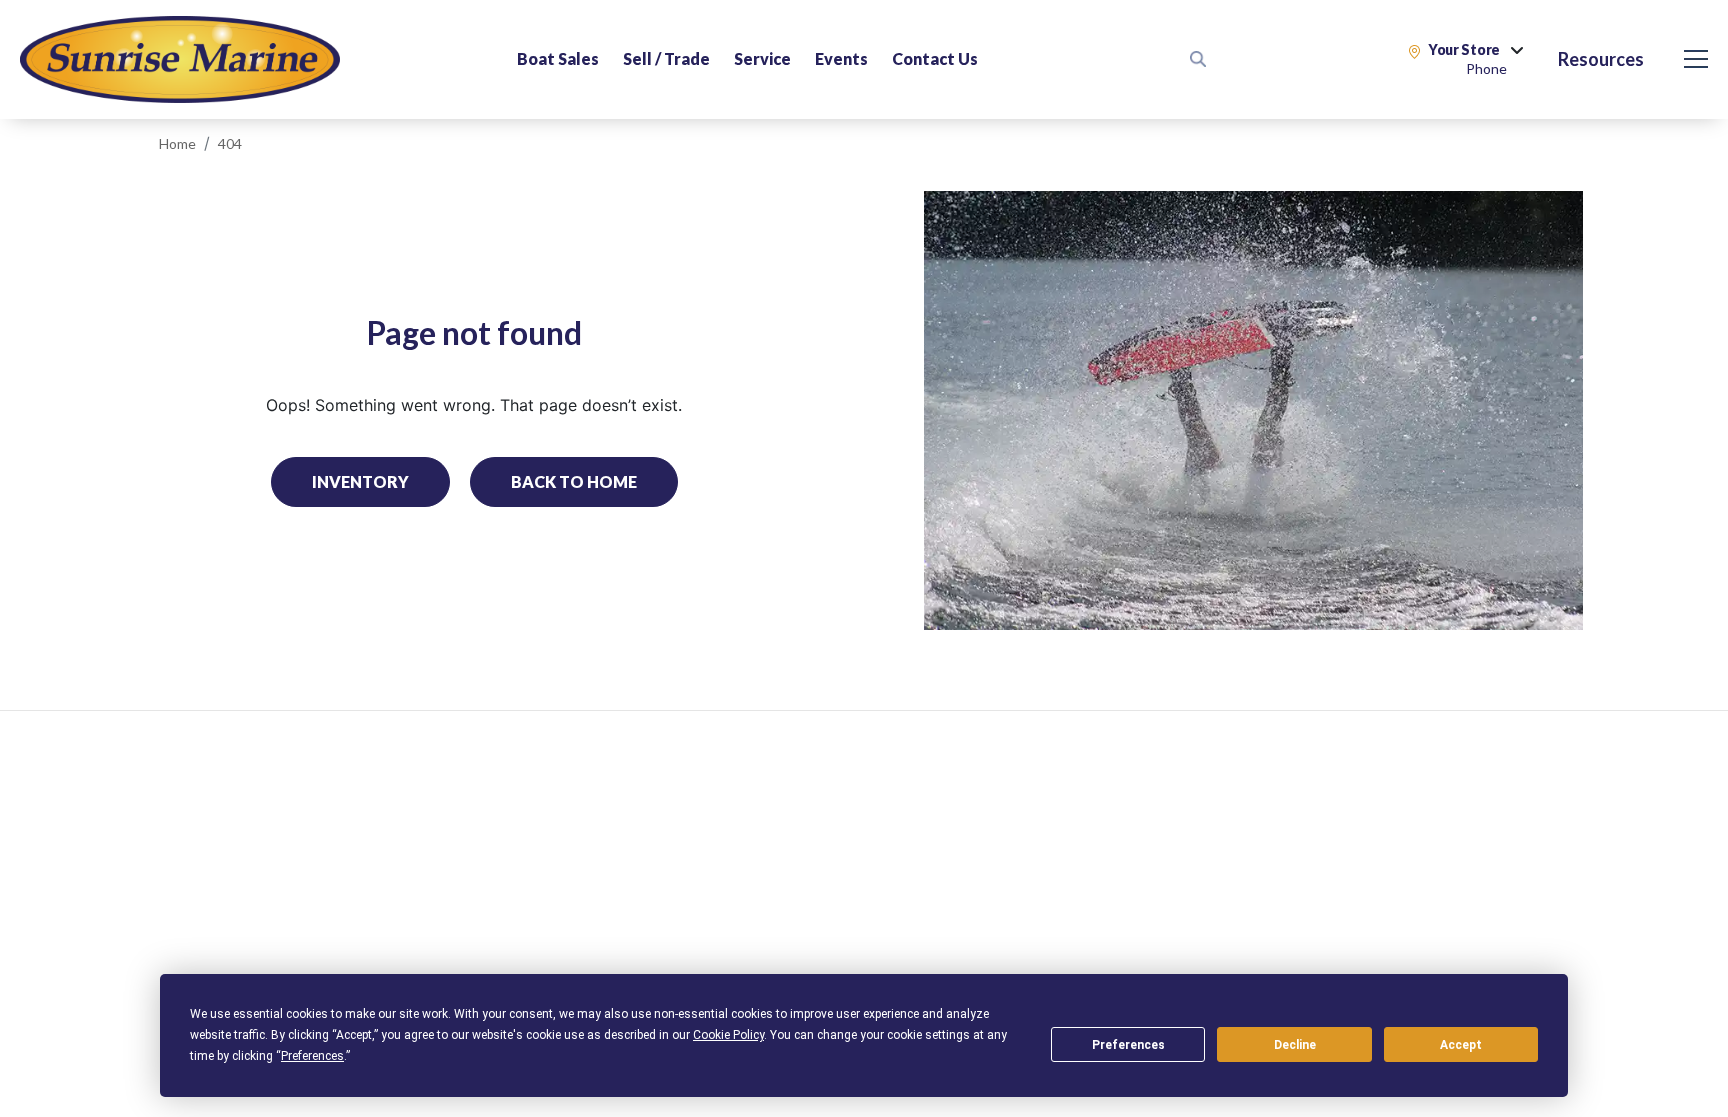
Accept (1461, 1045)
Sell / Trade (666, 58)
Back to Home (574, 481)
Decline (1295, 1045)
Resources (1601, 59)
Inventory (360, 481)
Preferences (1128, 1045)
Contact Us (935, 58)
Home (177, 143)
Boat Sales (558, 58)
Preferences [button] (312, 1056)
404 (230, 143)
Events (841, 58)
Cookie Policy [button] (728, 1035)
